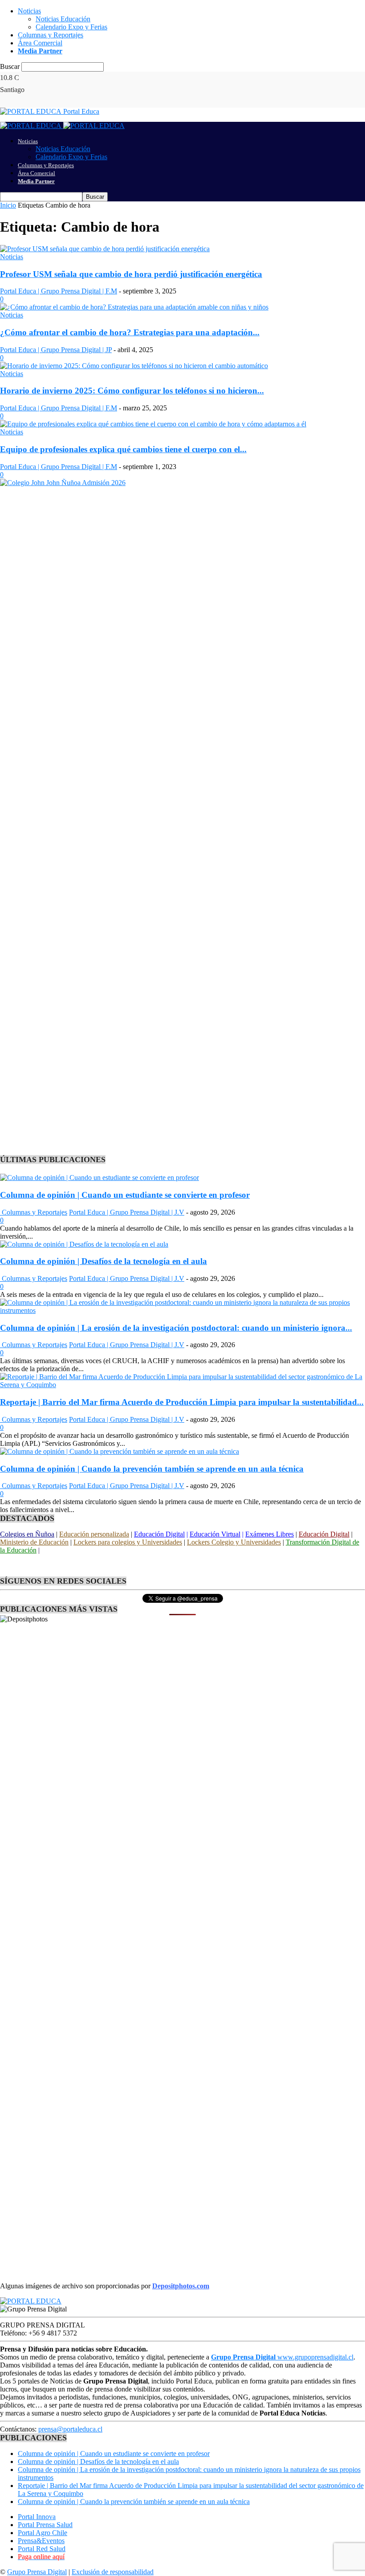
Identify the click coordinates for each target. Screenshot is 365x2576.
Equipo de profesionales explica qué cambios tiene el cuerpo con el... (123, 449)
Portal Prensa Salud (45, 2525)
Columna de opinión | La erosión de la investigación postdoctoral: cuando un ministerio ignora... (176, 1328)
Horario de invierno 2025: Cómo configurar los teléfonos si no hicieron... (132, 391)
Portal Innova (37, 2517)
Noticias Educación (63, 19)
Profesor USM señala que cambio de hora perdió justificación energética (131, 274)
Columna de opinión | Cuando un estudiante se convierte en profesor (125, 1195)
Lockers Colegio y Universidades (234, 1542)
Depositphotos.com (181, 2286)
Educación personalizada (94, 1534)
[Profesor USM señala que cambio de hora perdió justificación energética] (105, 249)
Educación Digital (159, 1534)
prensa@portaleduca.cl (70, 2429)
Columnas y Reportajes (51, 35)
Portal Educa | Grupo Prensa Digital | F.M (59, 291)
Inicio (8, 205)
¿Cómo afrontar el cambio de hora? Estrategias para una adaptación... (130, 332)
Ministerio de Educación (34, 1542)
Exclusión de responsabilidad (113, 2572)
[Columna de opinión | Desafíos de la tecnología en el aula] (84, 1244)
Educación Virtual (215, 1534)
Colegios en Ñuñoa (27, 1534)
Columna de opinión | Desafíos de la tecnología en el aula (103, 1261)
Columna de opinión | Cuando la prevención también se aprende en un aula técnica (152, 1469)
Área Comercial (40, 43)
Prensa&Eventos (41, 2541)
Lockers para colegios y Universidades (128, 1542)
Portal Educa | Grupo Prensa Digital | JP (56, 350)
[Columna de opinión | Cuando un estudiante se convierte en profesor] (99, 1178)
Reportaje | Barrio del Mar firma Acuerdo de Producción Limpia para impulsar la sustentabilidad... (182, 1402)
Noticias (29, 11)
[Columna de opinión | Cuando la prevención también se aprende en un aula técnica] (120, 1451)
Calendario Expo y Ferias (71, 27)
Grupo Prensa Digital (37, 2572)
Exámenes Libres (270, 1534)
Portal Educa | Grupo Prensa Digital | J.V (127, 1212)
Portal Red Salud (42, 2549)
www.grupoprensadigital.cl (282, 2357)
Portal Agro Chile (43, 2533)
